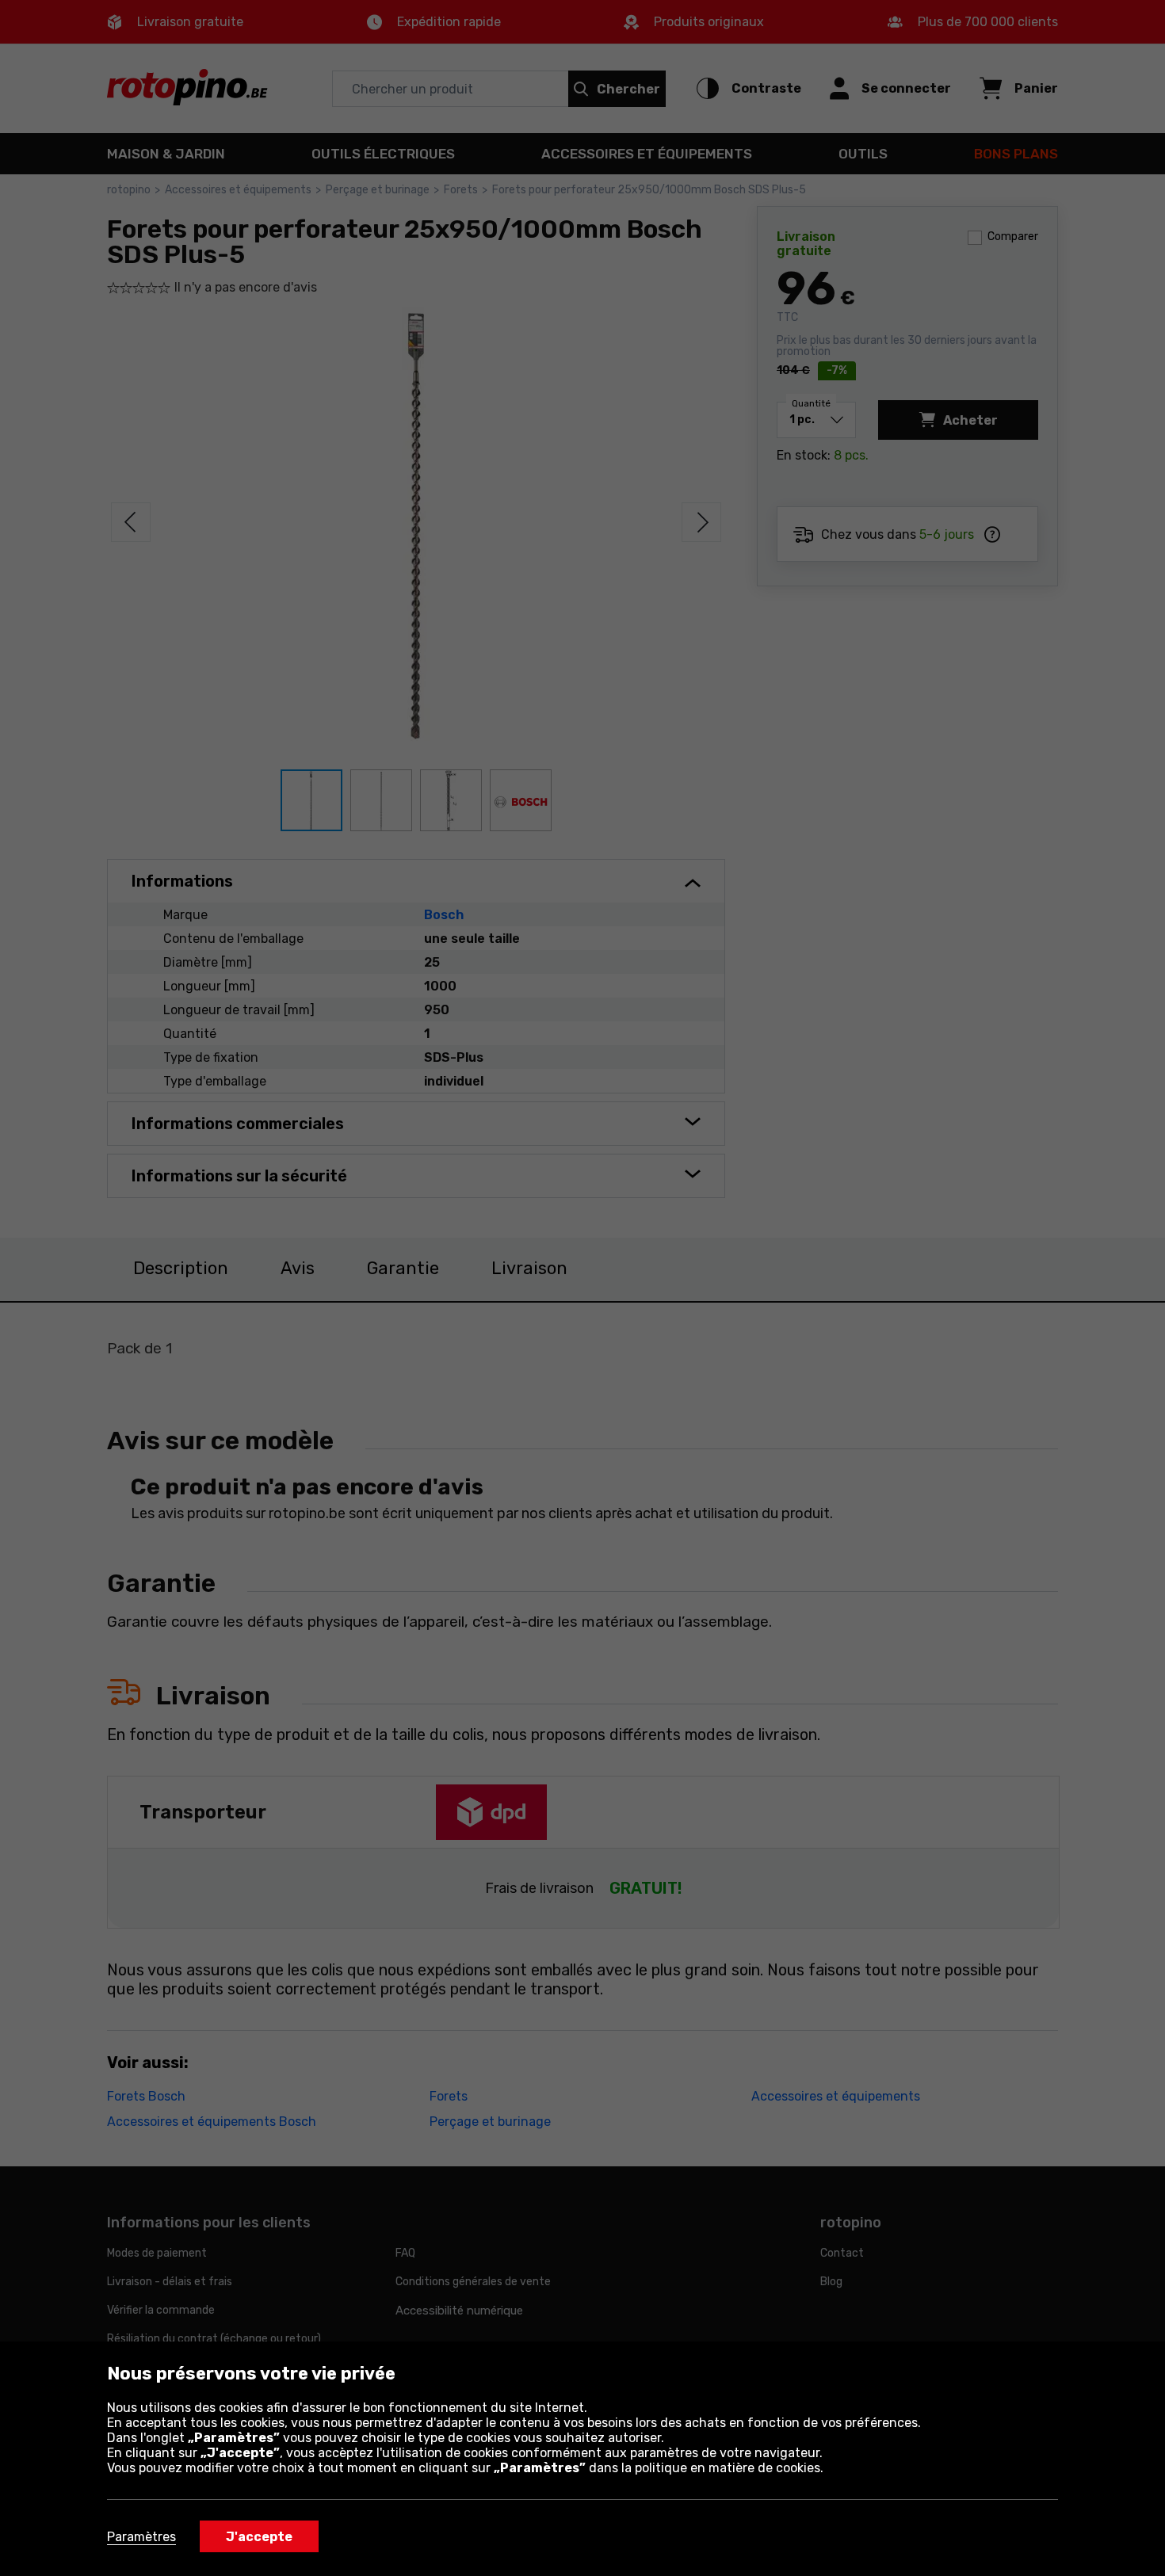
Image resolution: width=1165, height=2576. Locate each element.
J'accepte (259, 2537)
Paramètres (141, 2537)
